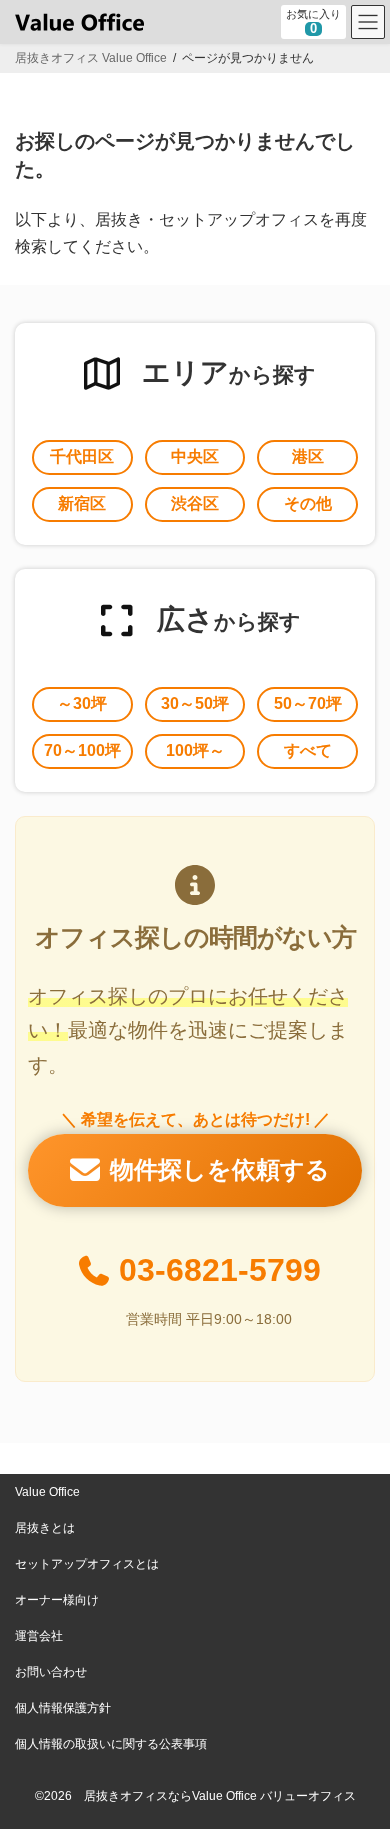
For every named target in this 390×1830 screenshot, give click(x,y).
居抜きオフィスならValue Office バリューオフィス (220, 1796)
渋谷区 (195, 503)
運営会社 (39, 1636)
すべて (308, 750)
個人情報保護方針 (63, 1708)
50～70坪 (308, 703)
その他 (308, 503)
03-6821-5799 (220, 1270)
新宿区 (82, 503)
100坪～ (195, 750)
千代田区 (82, 456)
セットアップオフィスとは (87, 1564)
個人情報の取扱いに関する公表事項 (111, 1744)
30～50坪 (195, 703)
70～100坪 (82, 750)
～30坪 (82, 703)
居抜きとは (45, 1528)
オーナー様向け (57, 1600)
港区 (308, 456)
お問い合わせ (51, 1672)
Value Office (47, 1492)
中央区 (195, 456)
